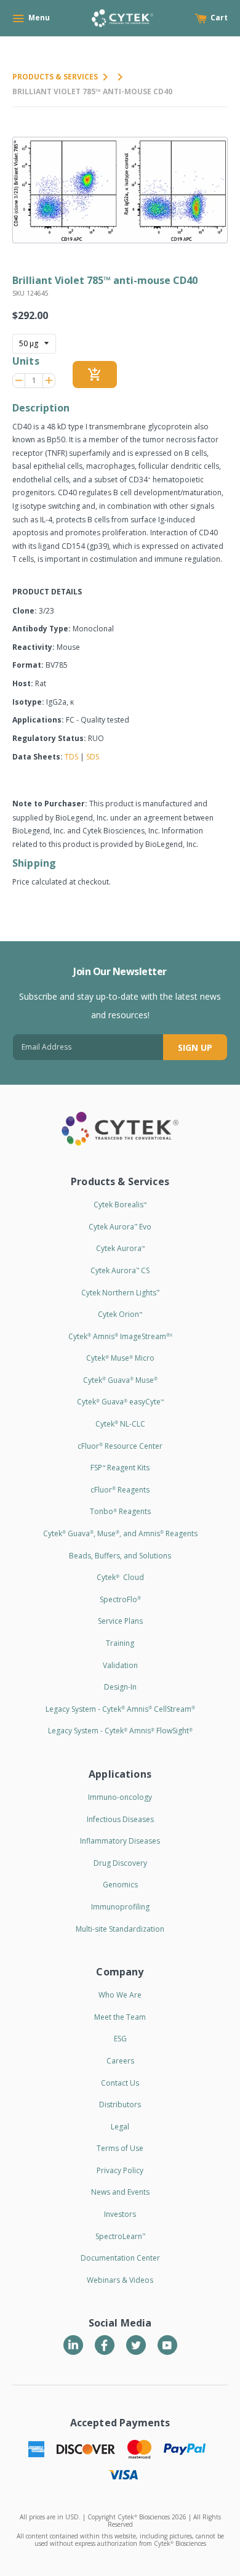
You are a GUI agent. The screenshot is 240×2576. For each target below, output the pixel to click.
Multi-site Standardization (120, 1929)
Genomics (120, 1885)
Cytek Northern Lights (120, 1293)
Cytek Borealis (120, 1205)
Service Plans (120, 1621)
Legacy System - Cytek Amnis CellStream (120, 1709)
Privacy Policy (120, 2170)
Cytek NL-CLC (120, 1424)
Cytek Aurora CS (120, 1270)
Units (26, 361)
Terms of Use (120, 2148)
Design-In (120, 1687)
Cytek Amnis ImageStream (120, 1336)
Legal (120, 2127)
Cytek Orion (120, 1314)
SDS (93, 757)
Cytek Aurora (120, 1248)
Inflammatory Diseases (120, 1841)
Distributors (120, 2104)
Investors (120, 2214)
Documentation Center (120, 2258)
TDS (71, 757)
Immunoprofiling (120, 1907)
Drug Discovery (120, 1863)
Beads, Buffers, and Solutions (120, 1556)
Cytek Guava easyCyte (120, 1402)
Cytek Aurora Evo (120, 1227)
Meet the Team (120, 2017)
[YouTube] (167, 2345)
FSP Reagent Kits (120, 1468)
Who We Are (120, 1995)
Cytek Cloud (120, 1577)
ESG (120, 2039)
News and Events (120, 2192)
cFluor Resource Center (120, 1446)
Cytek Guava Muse (120, 1380)
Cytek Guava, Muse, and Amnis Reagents (120, 1533)
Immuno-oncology (120, 1797)
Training (120, 1643)
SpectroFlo (120, 1599)
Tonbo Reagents (120, 1511)
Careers (120, 2061)
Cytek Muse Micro (120, 1358)
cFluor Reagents (120, 1490)
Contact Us (120, 2083)
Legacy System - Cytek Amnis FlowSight (120, 1731)
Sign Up (195, 1047)
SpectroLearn (120, 2236)
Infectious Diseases (120, 1819)
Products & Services (55, 77)
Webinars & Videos (120, 2280)
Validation (120, 1665)
